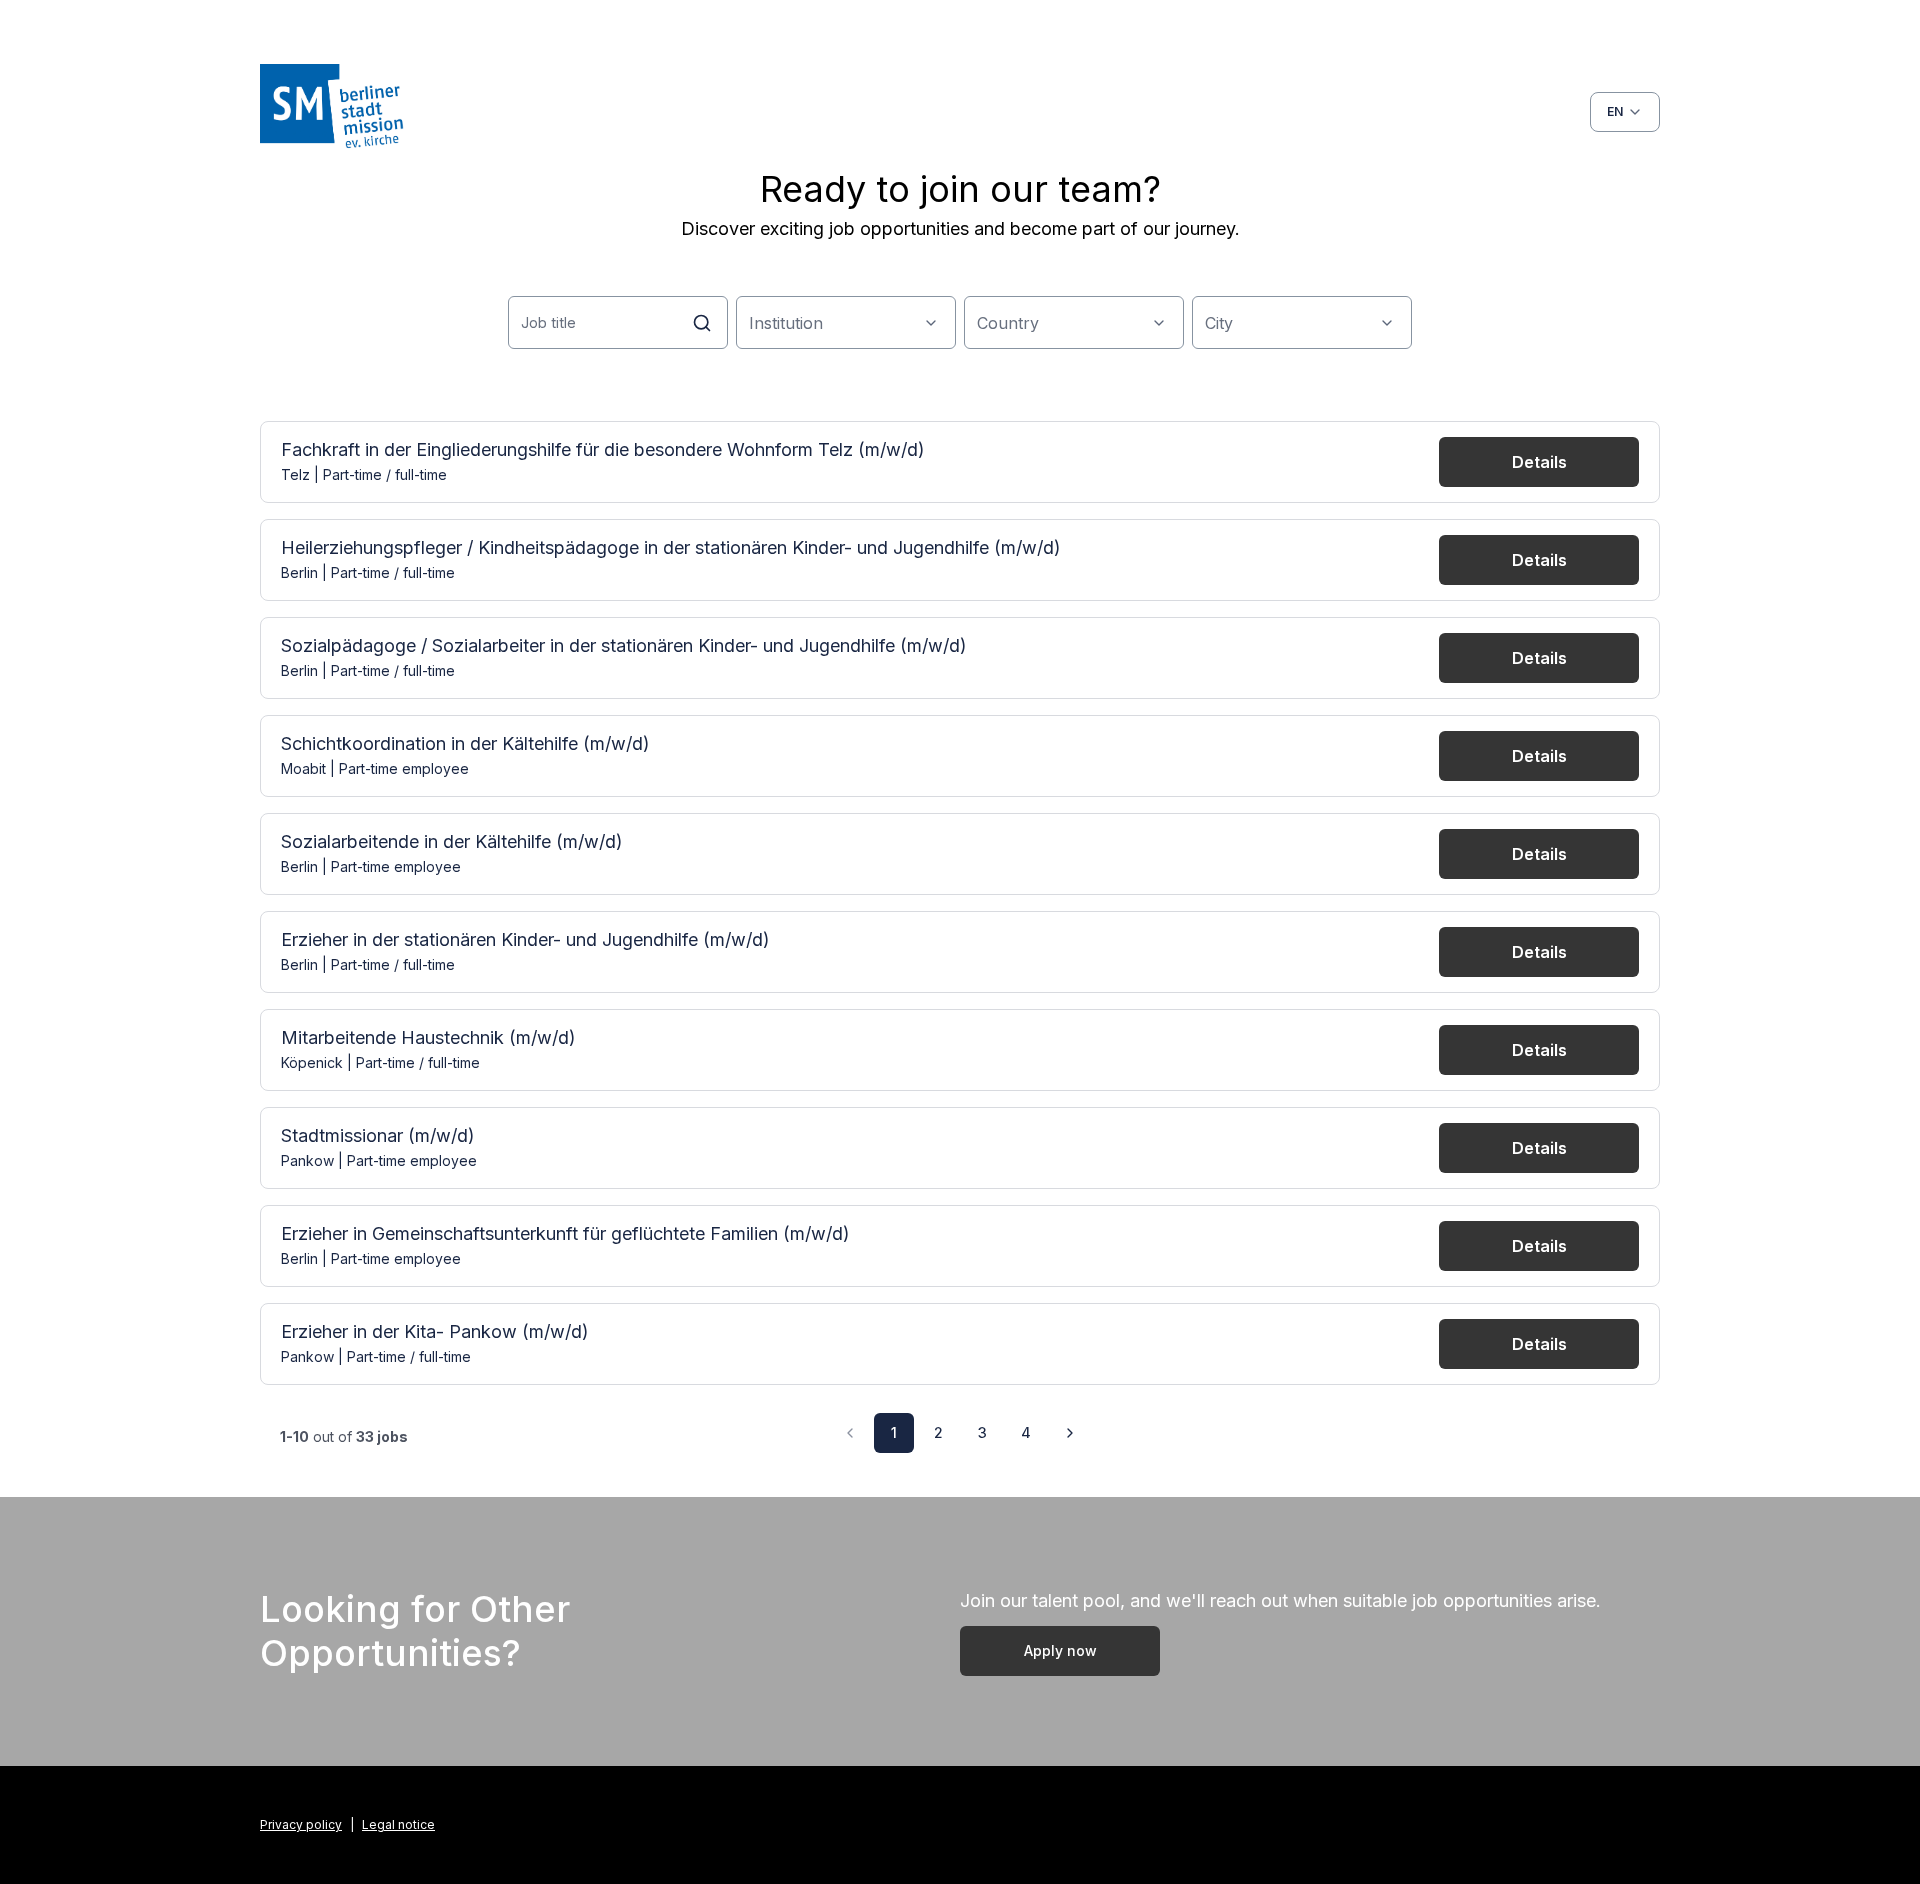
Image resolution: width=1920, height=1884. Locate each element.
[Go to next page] (1070, 1433)
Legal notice (398, 1824)
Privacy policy (301, 1824)
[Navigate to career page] (410, 112)
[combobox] (1625, 112)
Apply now (1060, 1650)
